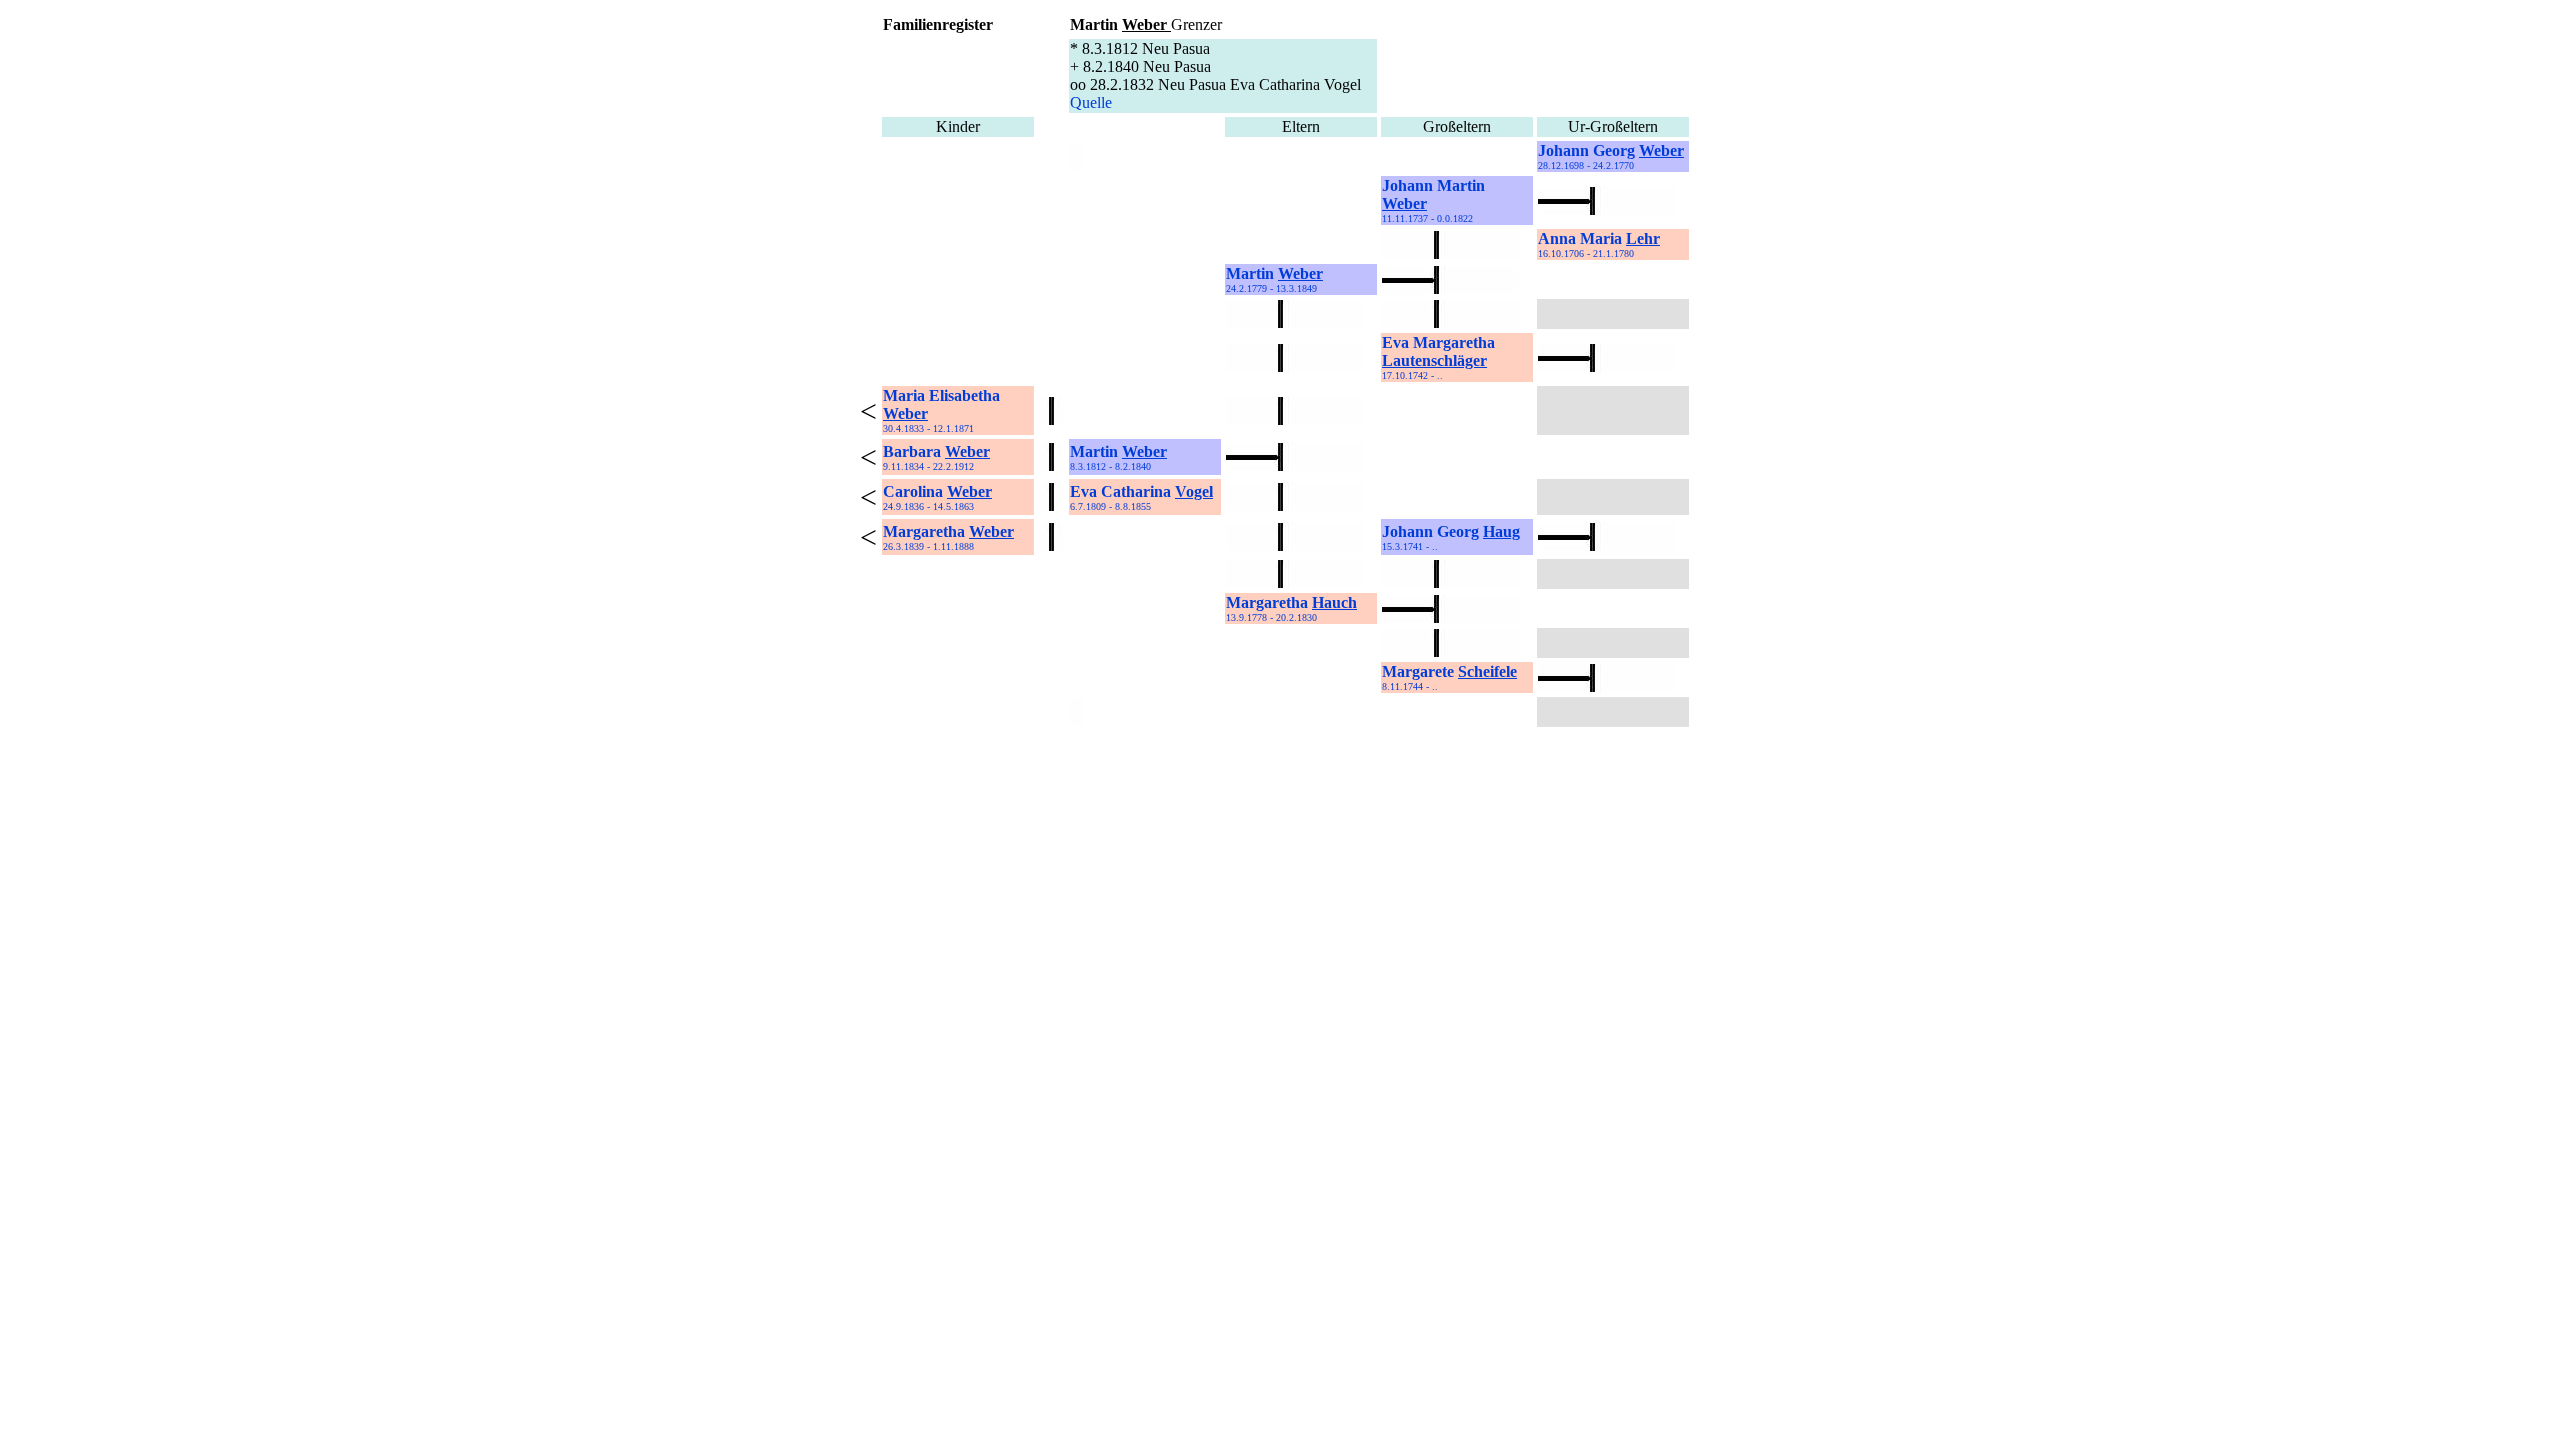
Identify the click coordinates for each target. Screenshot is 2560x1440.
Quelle (1091, 102)
